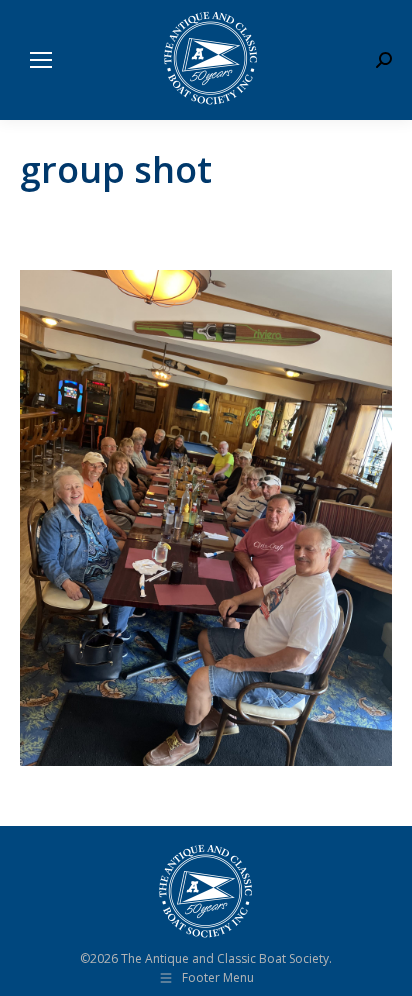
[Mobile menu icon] (41, 60)
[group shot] (206, 518)
